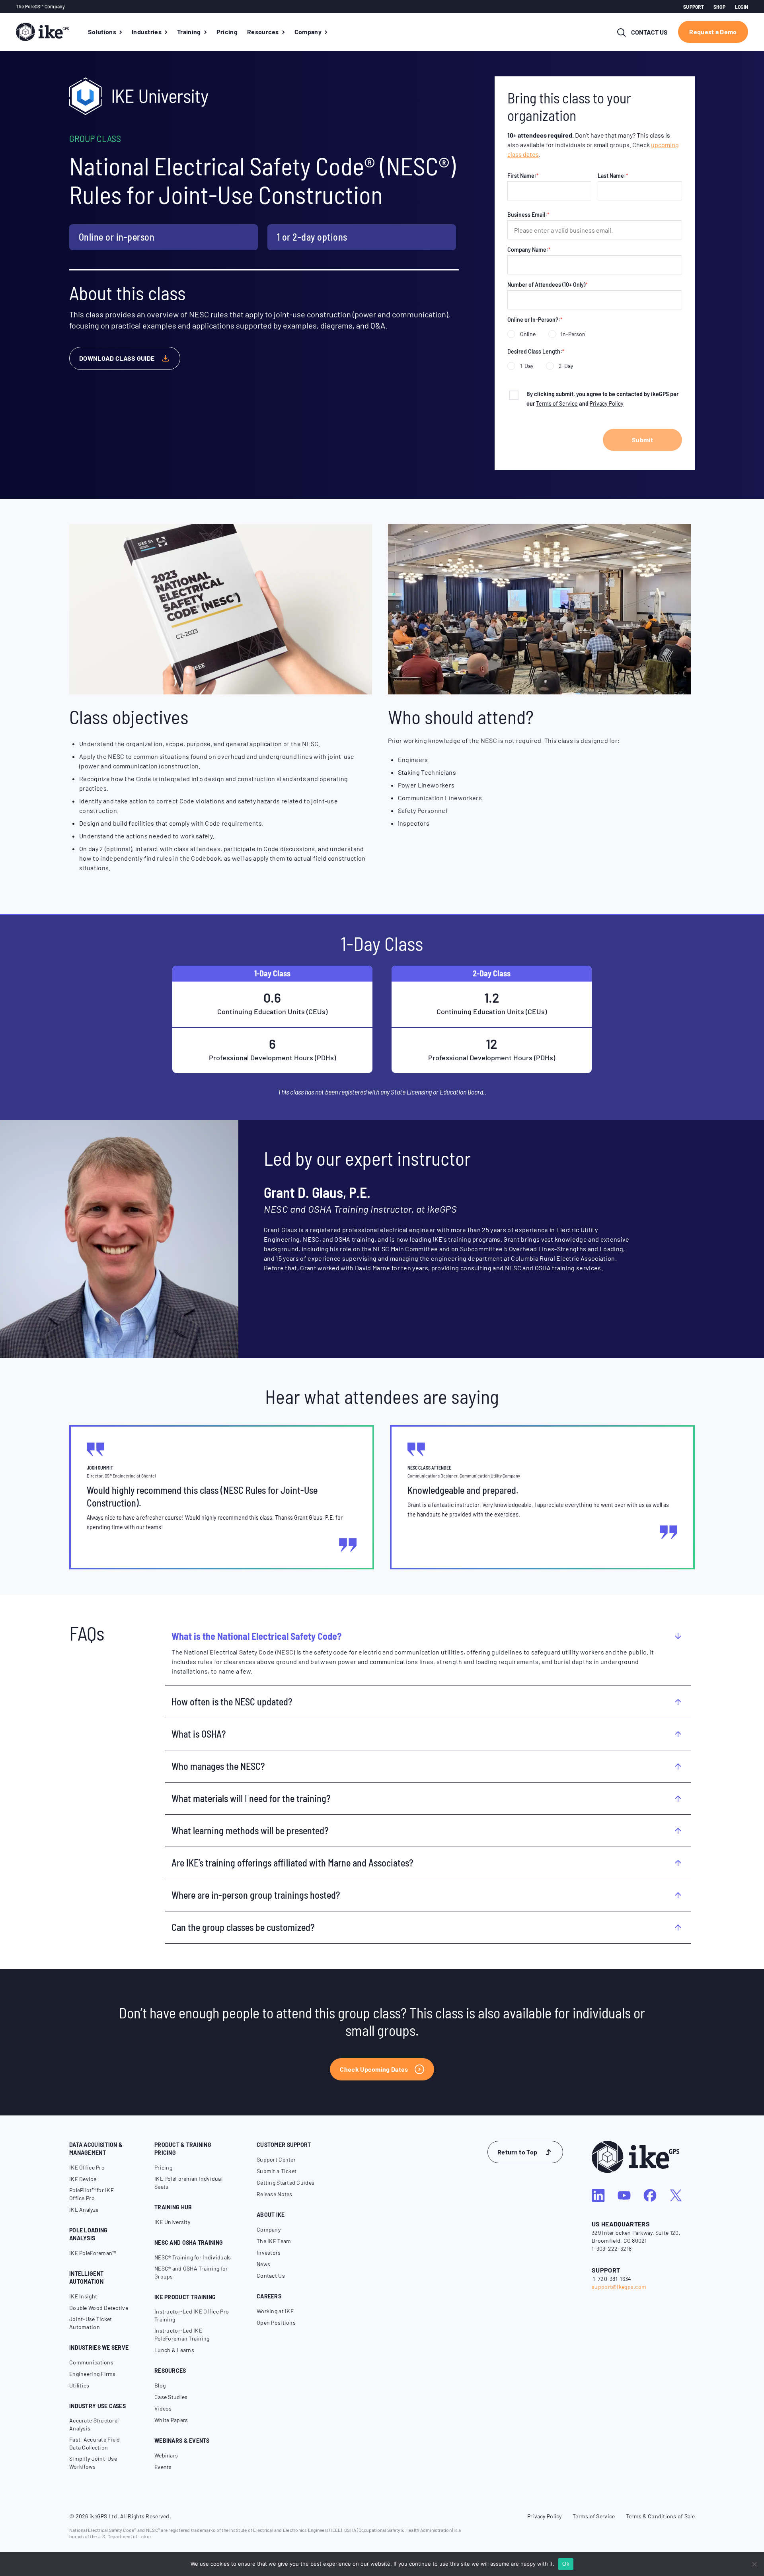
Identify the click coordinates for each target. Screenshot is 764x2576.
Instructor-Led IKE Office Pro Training (192, 2315)
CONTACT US (649, 32)
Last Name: (613, 176)
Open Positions (276, 2322)
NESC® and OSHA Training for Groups (191, 2272)
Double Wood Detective (99, 2308)
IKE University (172, 2222)
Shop (719, 7)
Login (742, 7)
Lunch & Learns (174, 2350)
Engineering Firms (93, 2374)
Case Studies (171, 2397)
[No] (754, 2564)
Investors (269, 2252)
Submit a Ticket (277, 2171)
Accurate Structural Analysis (94, 2424)
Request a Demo (713, 32)
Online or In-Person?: (535, 320)
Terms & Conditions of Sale (660, 2516)
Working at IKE (275, 2311)
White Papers (171, 2420)
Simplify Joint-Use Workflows (93, 2462)
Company (269, 2229)
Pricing (163, 2167)
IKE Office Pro (87, 2167)
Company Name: (529, 250)
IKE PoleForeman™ (93, 2253)
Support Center (276, 2159)
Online (528, 334)
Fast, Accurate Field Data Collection (95, 2443)
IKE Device (83, 2179)
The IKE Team (274, 2241)
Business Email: (528, 215)
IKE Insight (83, 2296)
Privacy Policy (607, 403)
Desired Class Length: (536, 351)
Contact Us (271, 2276)
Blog (160, 2385)
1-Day (527, 366)
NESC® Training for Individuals (193, 2257)
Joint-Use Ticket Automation (91, 2323)
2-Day (566, 366)
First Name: (523, 176)
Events (163, 2467)
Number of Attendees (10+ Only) (548, 285)
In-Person (573, 334)
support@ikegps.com (619, 2287)
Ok (566, 2564)
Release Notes (275, 2194)
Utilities (79, 2385)
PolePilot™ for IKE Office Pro (92, 2194)
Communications (91, 2362)
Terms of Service (557, 403)
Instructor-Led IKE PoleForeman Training (182, 2334)
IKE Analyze (84, 2210)
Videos (163, 2408)
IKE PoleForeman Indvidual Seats (188, 2182)
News (263, 2264)
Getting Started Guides (286, 2182)
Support (694, 7)
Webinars (166, 2455)
